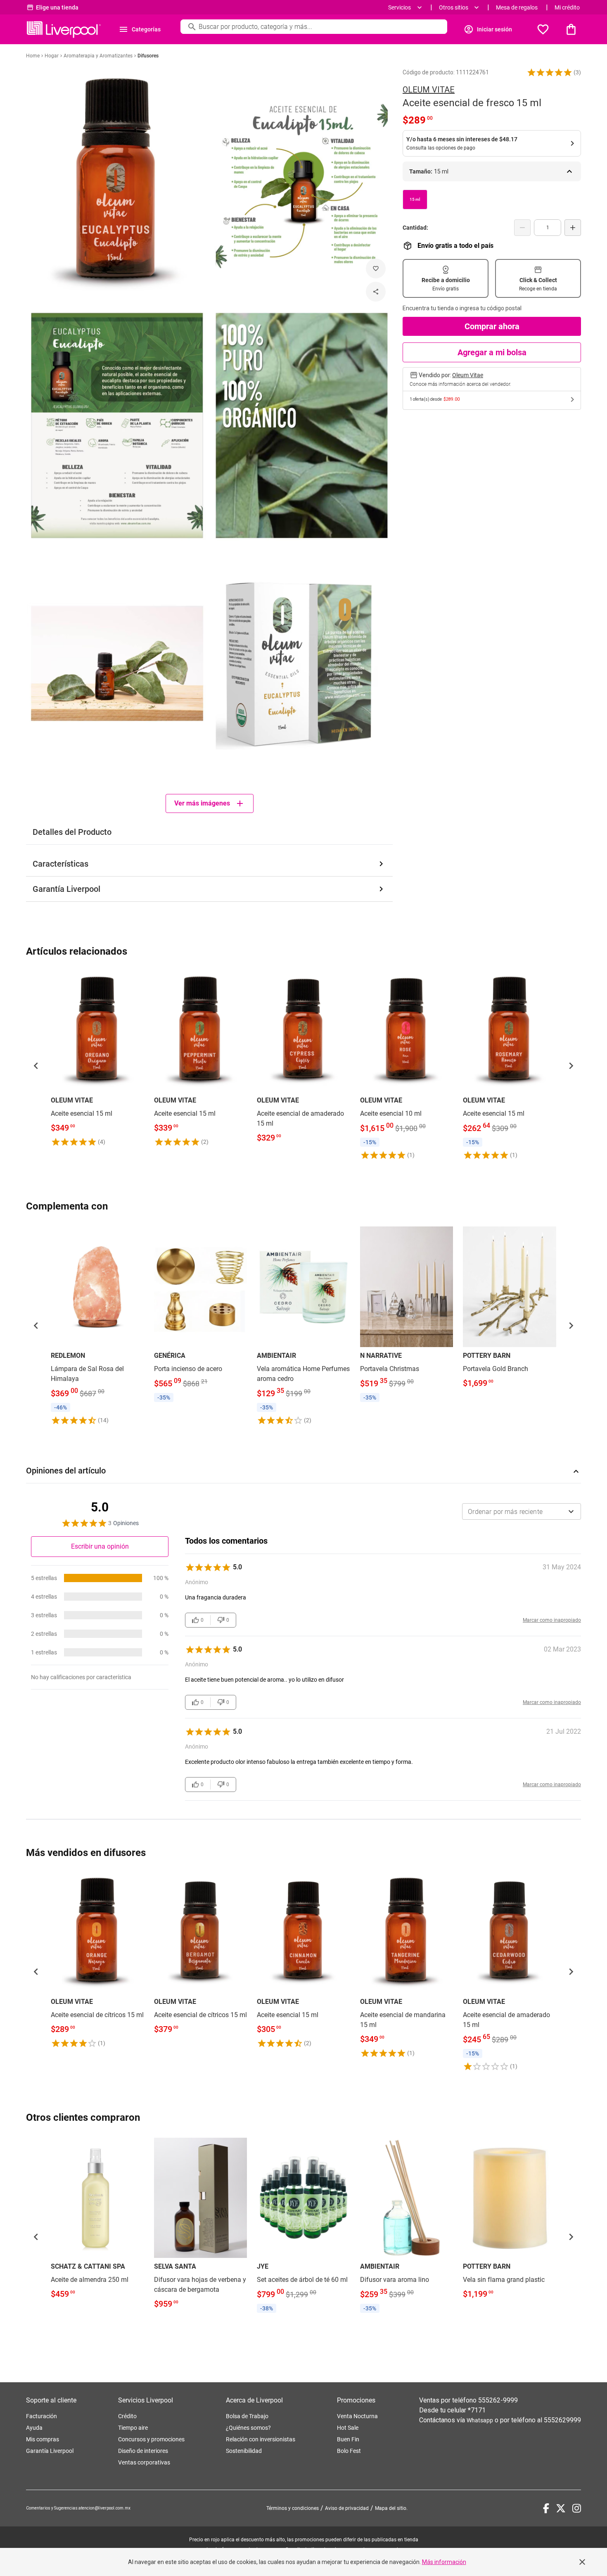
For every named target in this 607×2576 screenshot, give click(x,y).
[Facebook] (546, 2508)
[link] (97, 1059)
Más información (444, 2562)
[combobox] (522, 1511)
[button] (550, 72)
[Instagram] (577, 2508)
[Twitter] (561, 2508)
